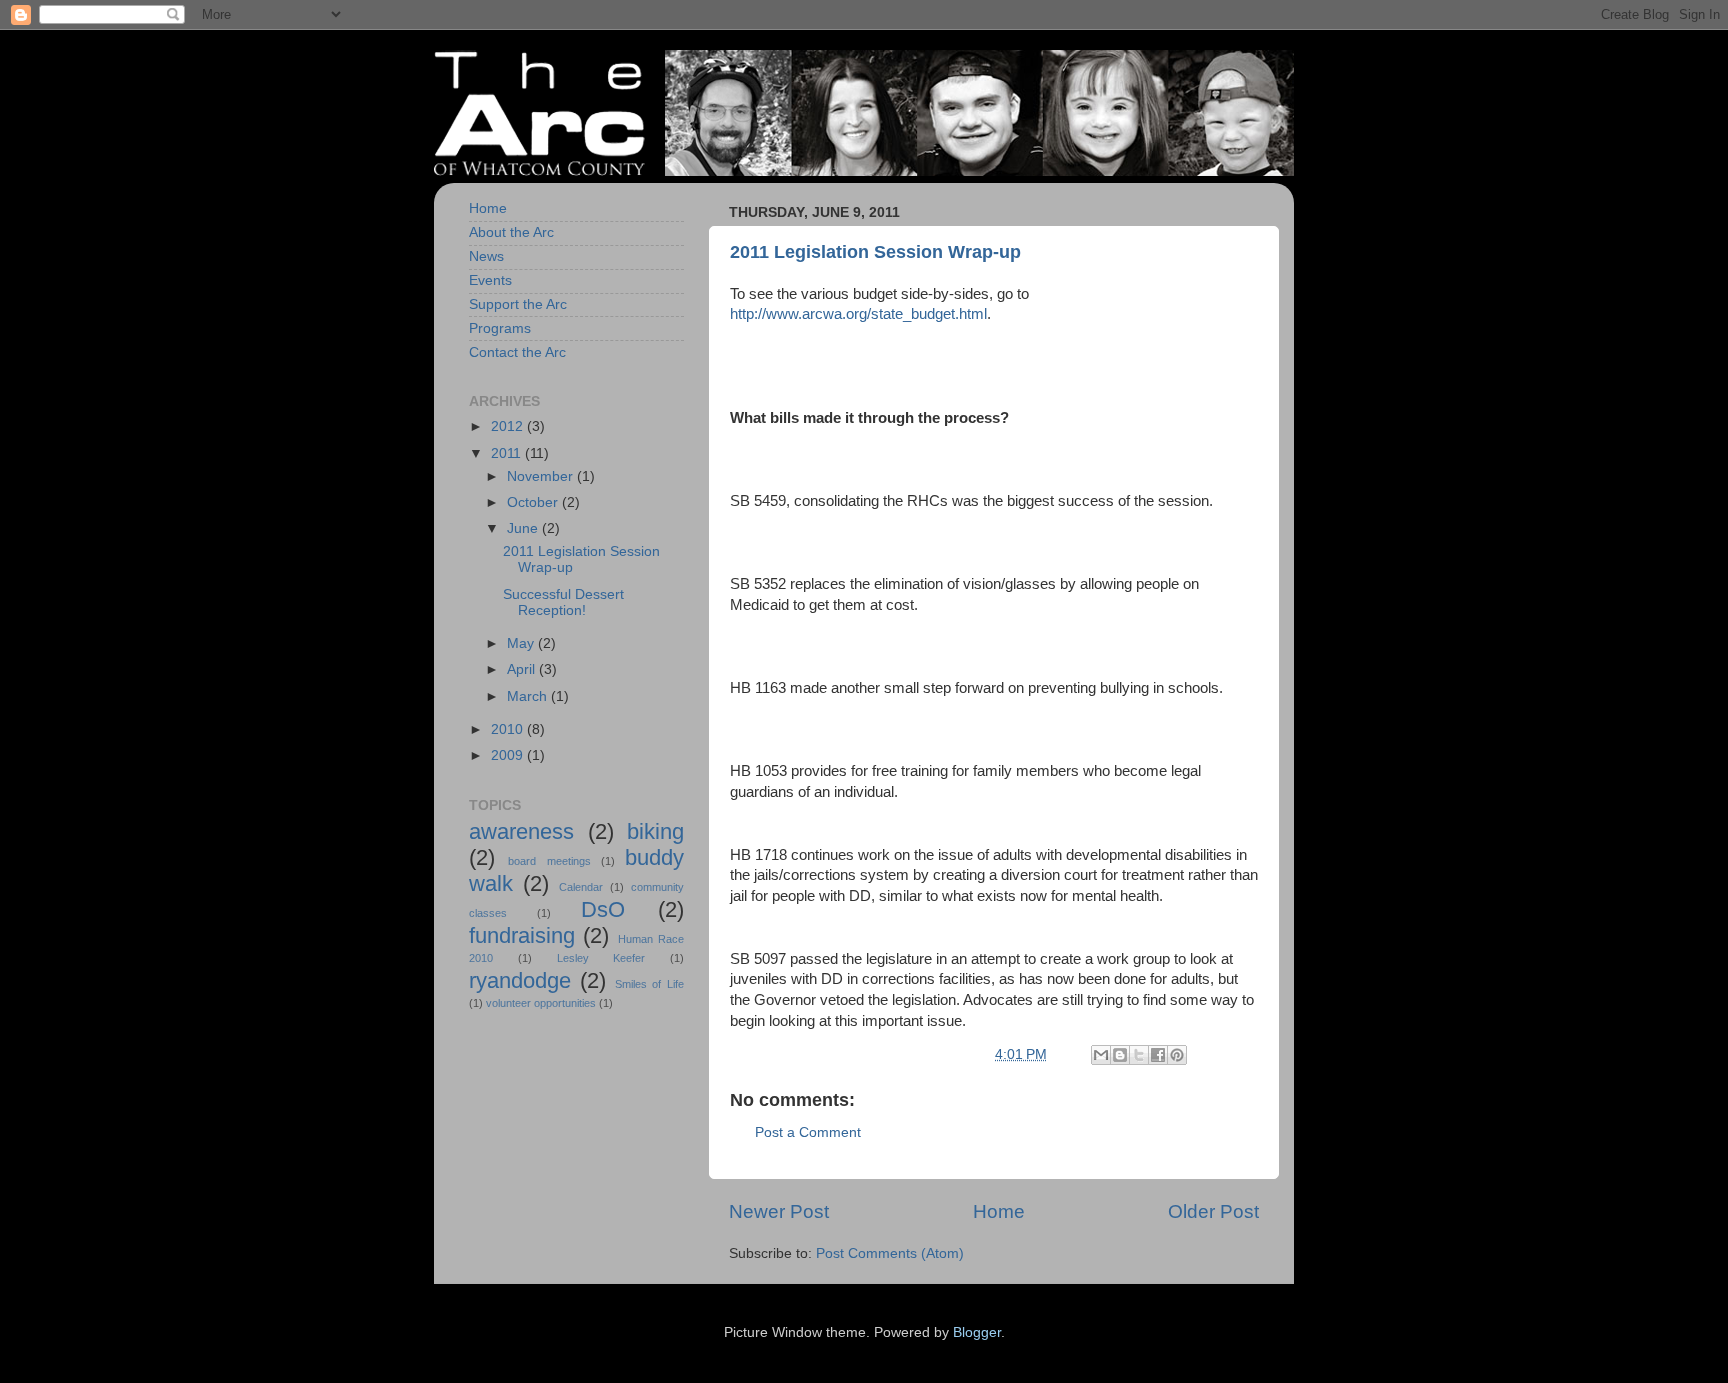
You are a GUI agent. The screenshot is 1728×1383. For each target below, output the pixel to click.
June (524, 528)
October (534, 502)
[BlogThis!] (1120, 1055)
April (523, 669)
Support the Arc (518, 304)
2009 (509, 755)
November (542, 476)
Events (490, 280)
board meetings (549, 861)
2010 (509, 729)
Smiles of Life (650, 984)
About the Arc (511, 232)
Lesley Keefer (601, 958)
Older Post (1213, 1211)
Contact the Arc (517, 352)
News (486, 256)
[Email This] (1101, 1055)
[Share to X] (1139, 1055)
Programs (500, 328)
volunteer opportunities (541, 1003)
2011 (508, 453)
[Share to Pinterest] (1177, 1055)
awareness (521, 831)
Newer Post (779, 1211)
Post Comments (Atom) (890, 1253)
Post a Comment (808, 1132)
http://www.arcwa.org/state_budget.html (858, 314)
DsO (603, 909)
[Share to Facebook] (1158, 1055)
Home (999, 1211)
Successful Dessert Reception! (563, 602)
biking (655, 831)
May (522, 643)
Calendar (581, 887)
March (529, 696)
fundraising (522, 935)
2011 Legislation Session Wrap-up (875, 252)
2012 (509, 426)
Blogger (977, 1332)
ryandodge (520, 980)
